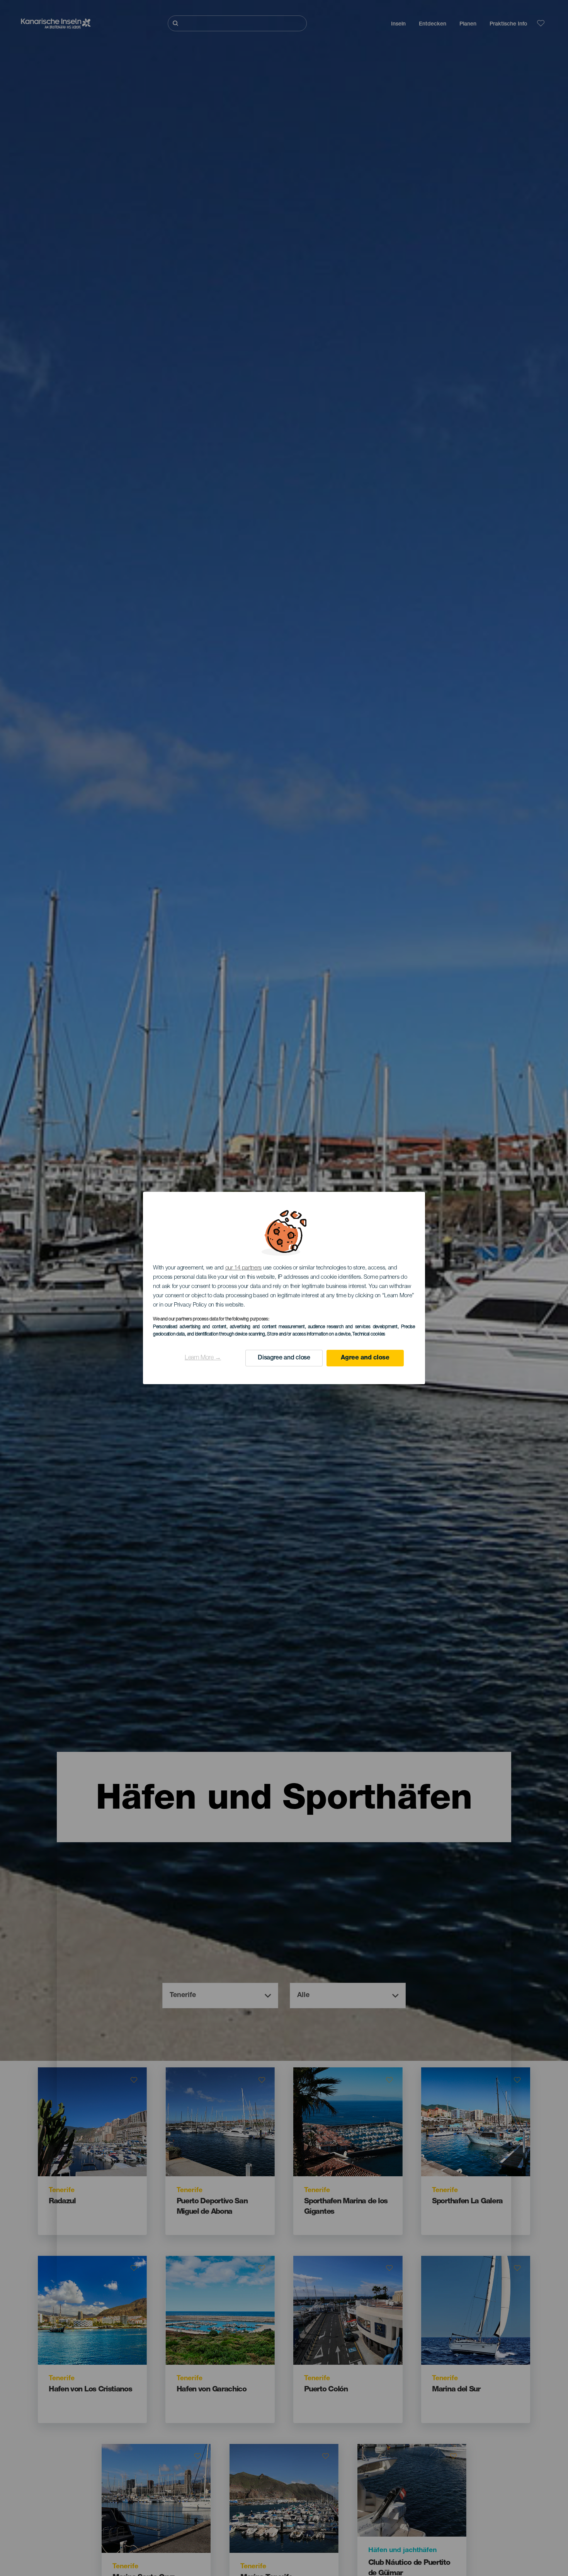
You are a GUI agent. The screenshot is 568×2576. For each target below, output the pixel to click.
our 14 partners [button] (244, 1268)
